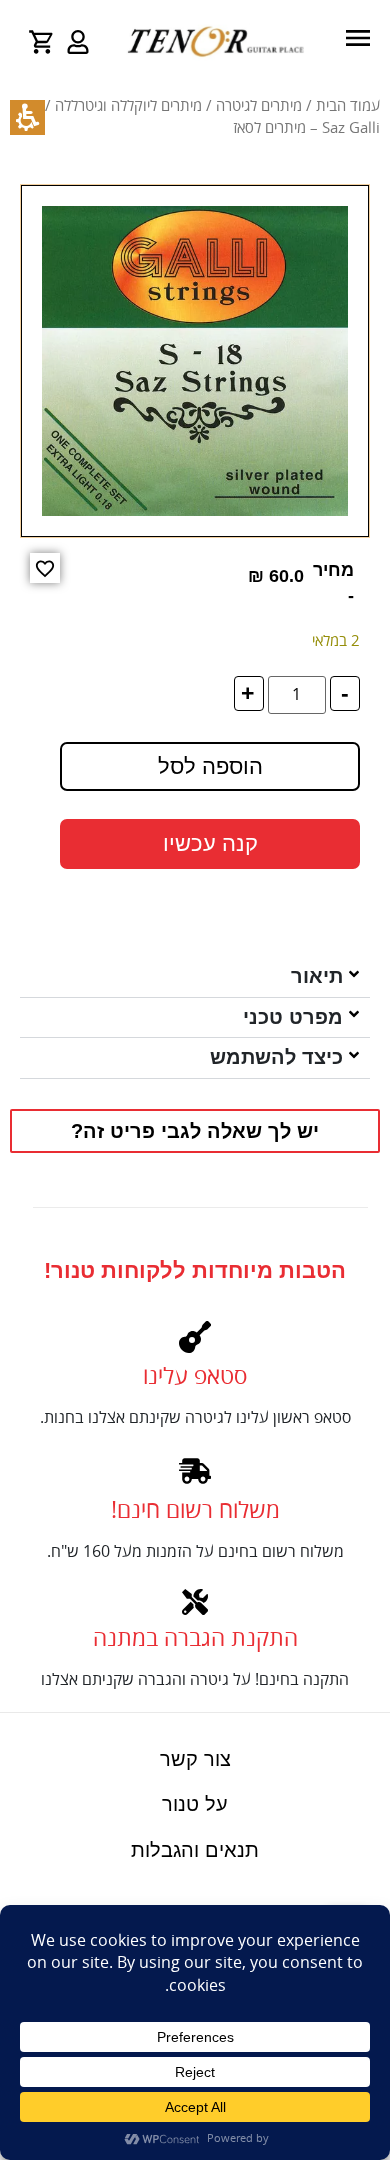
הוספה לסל (210, 766)
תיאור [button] (317, 976)
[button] (45, 568)
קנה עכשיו (210, 843)
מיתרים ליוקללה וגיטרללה (128, 106)
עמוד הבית (348, 106)
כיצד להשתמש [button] (276, 1057)
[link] (78, 42)
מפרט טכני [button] (293, 1017)
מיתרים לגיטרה (259, 106)
